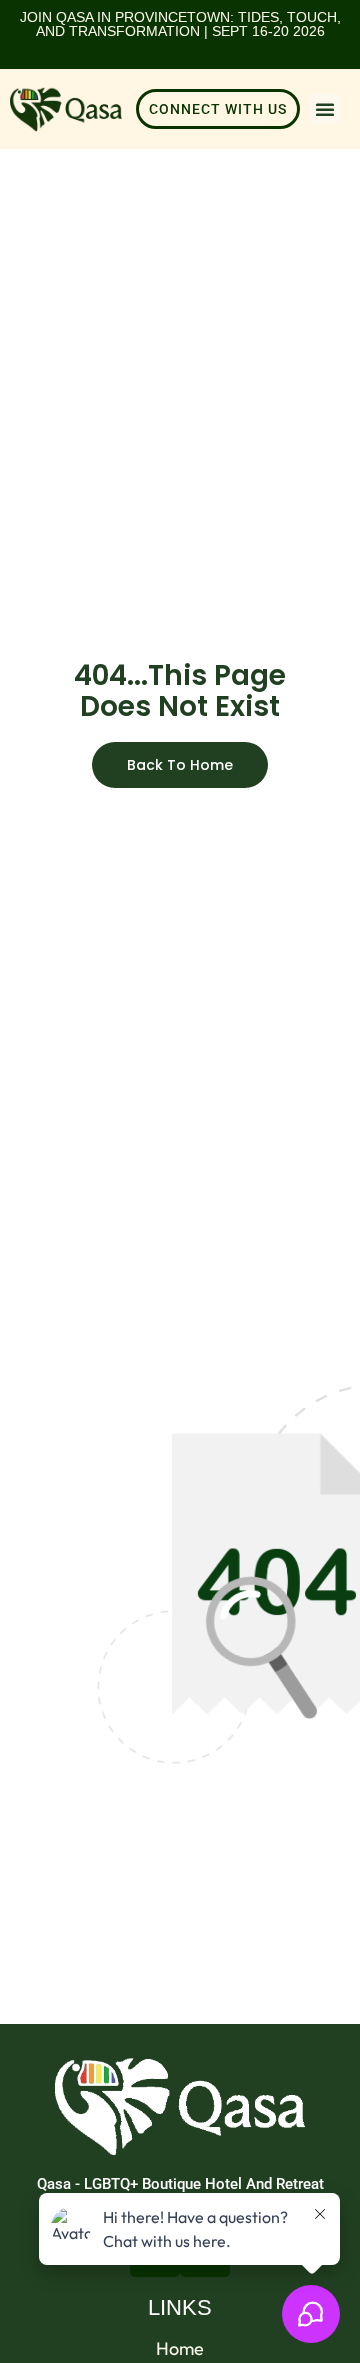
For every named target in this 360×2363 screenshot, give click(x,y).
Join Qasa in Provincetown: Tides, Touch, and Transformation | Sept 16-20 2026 (180, 24)
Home (180, 2349)
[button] (325, 109)
